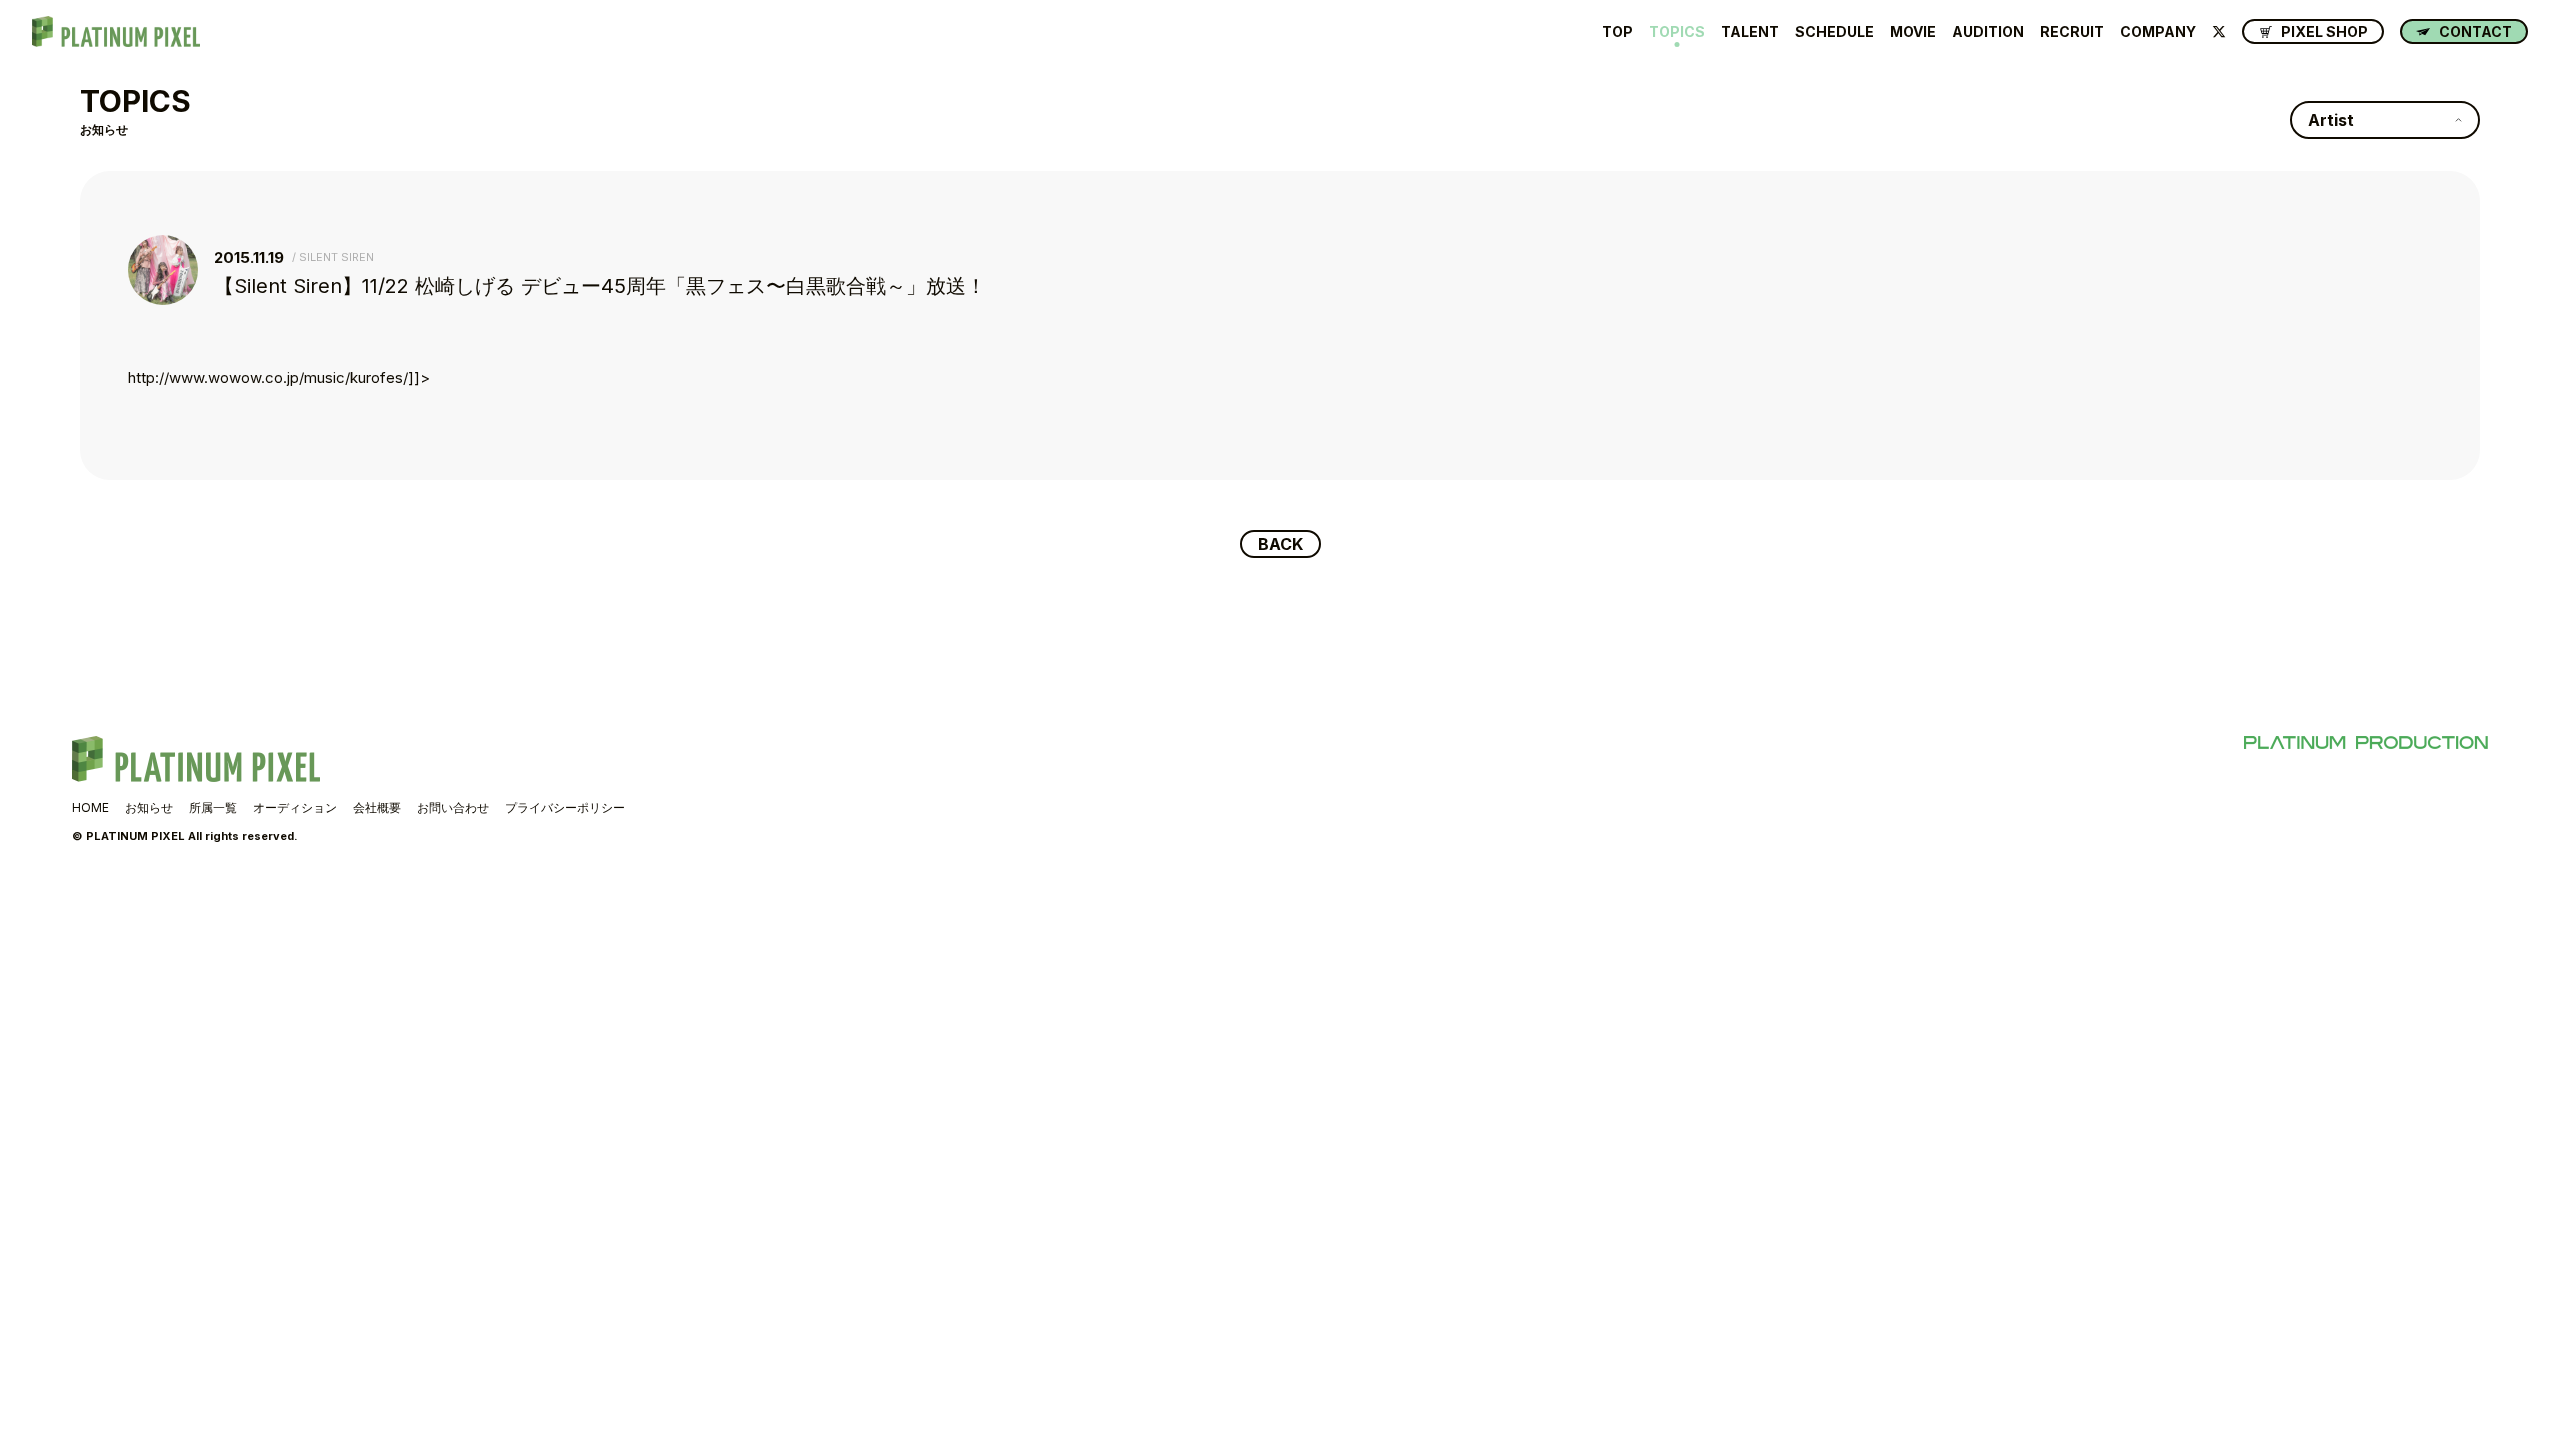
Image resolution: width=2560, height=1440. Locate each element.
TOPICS (1677, 32)
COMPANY (2158, 32)
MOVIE (1913, 32)
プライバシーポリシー (565, 807)
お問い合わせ (453, 807)
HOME (90, 807)
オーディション (295, 807)
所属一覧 (213, 807)
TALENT (1750, 32)
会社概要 (377, 807)
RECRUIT (2072, 32)
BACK (1280, 544)
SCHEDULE (1834, 32)
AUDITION (1988, 32)
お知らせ (149, 807)
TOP (1617, 32)
